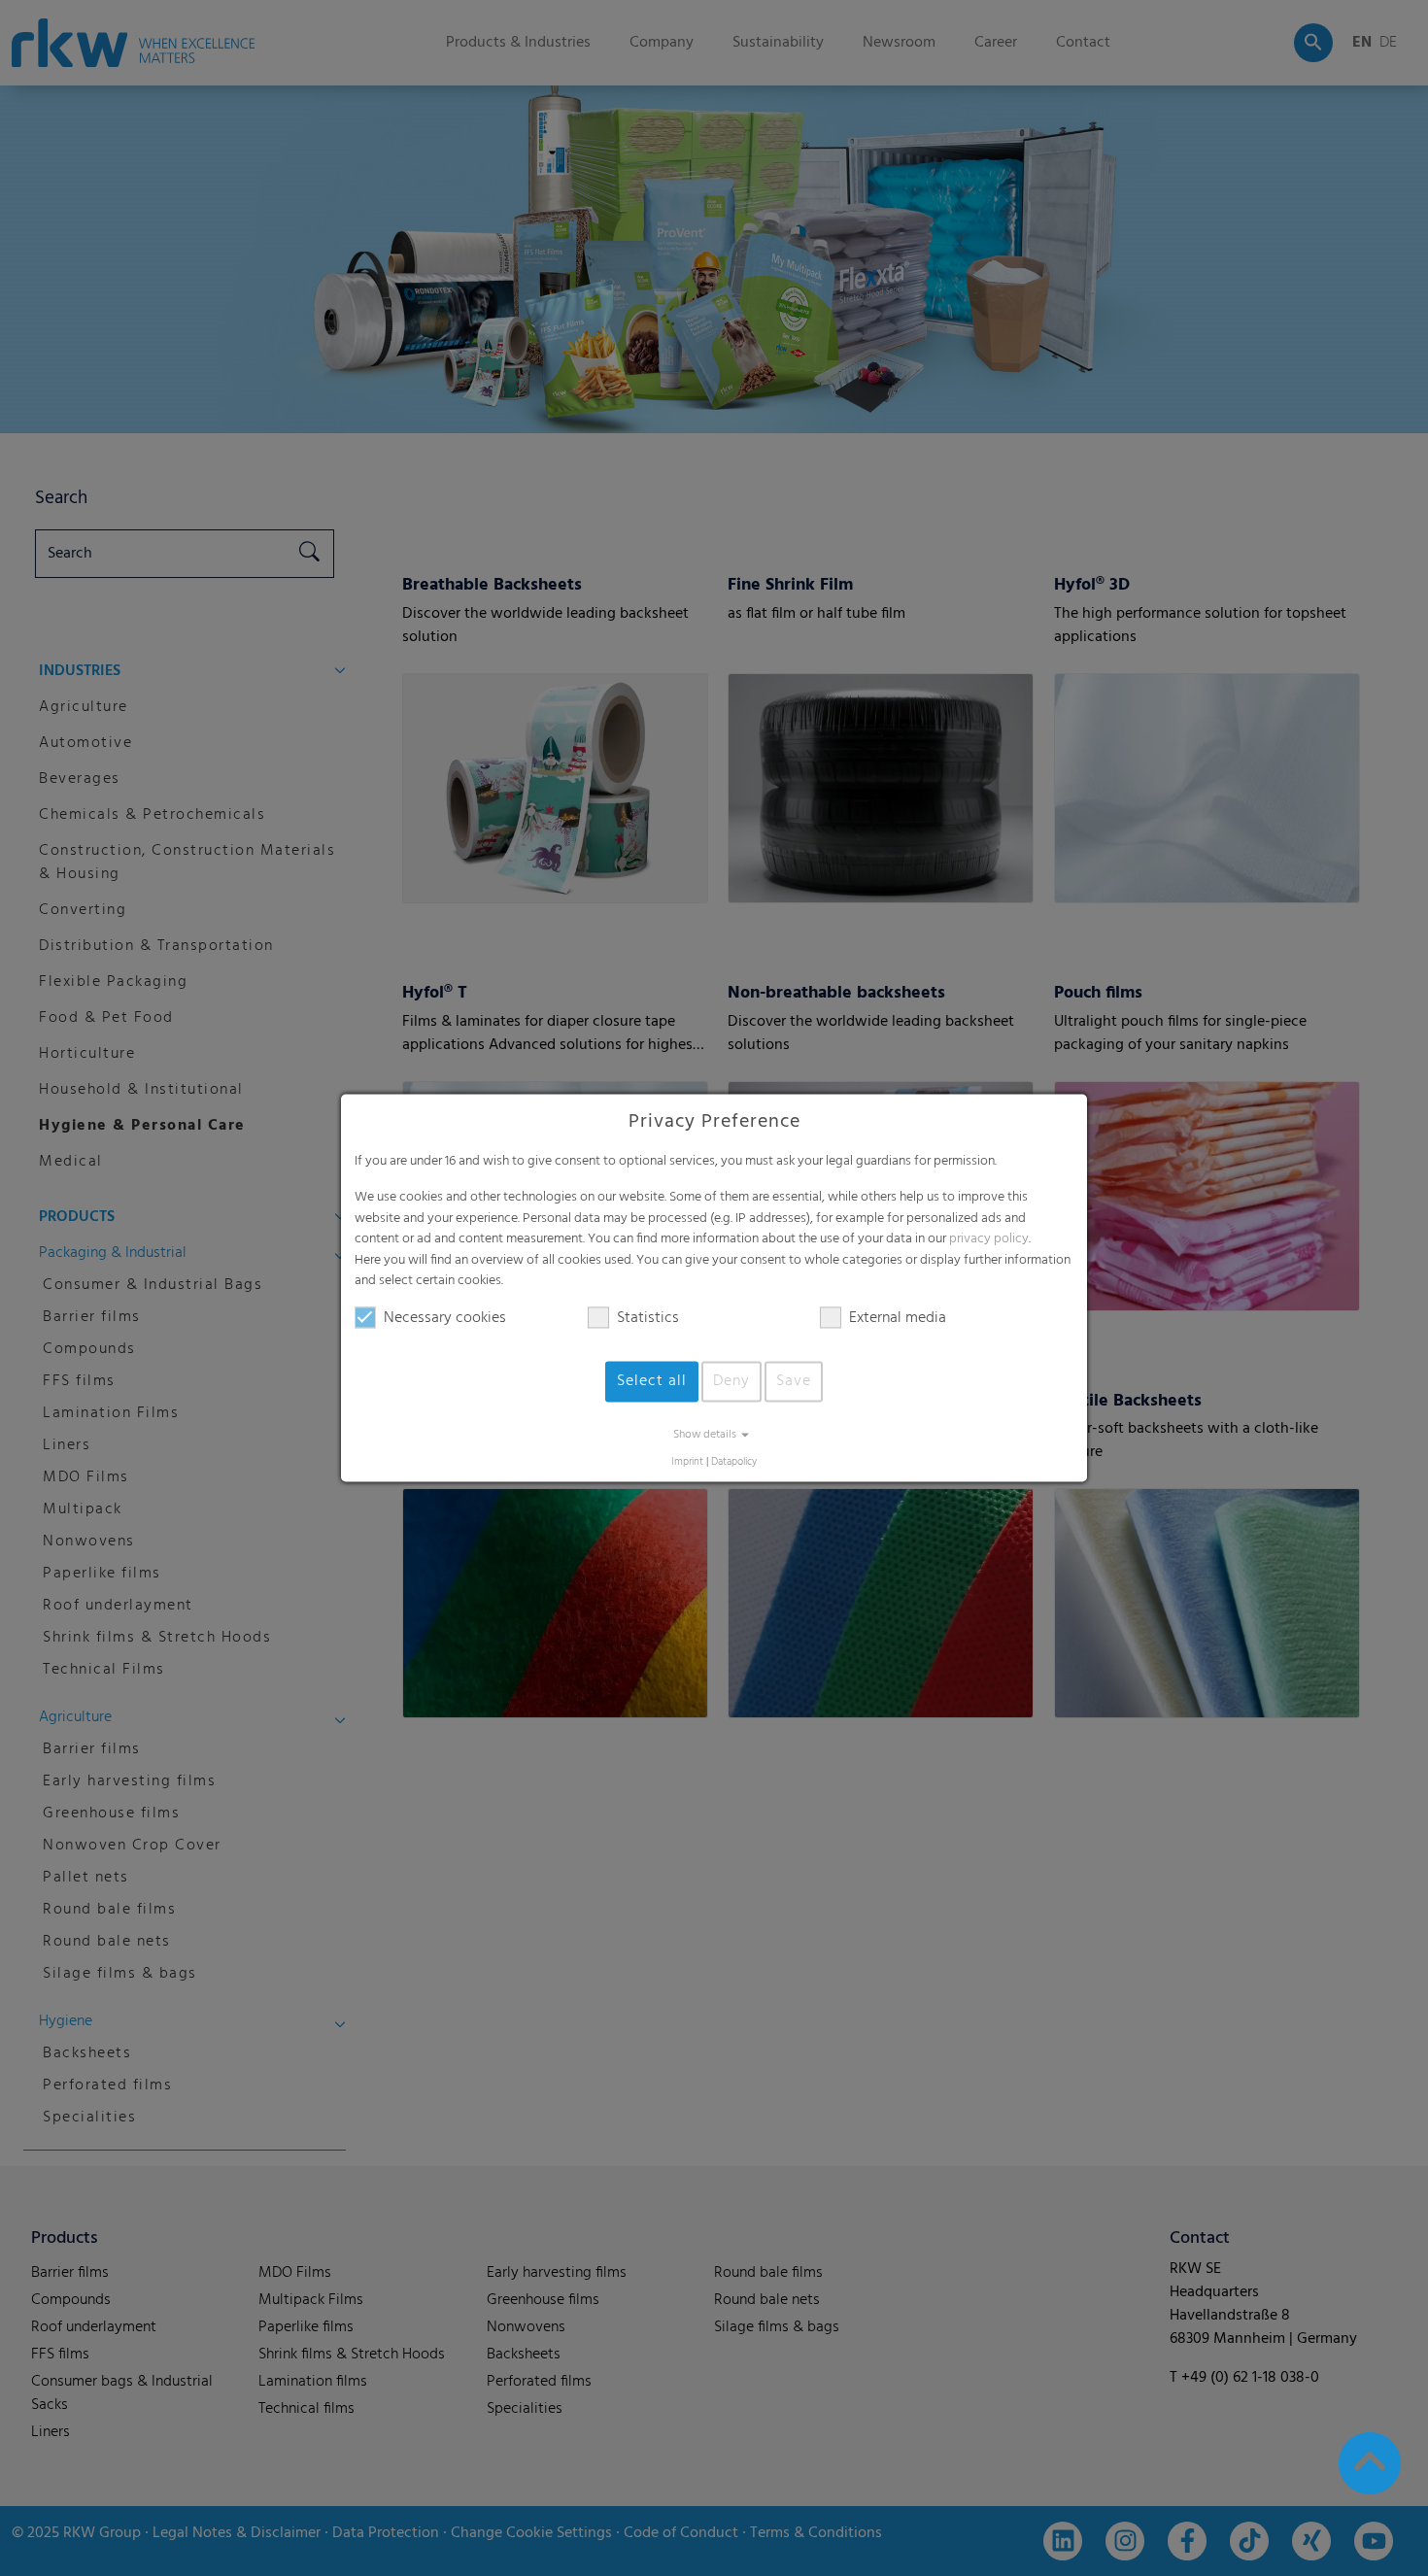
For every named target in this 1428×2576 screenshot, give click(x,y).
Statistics (648, 1318)
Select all (652, 1381)
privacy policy (989, 1240)
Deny (731, 1381)
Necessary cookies (445, 1318)
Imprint (687, 1462)
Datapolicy (734, 1462)
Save (794, 1381)
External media (898, 1318)
